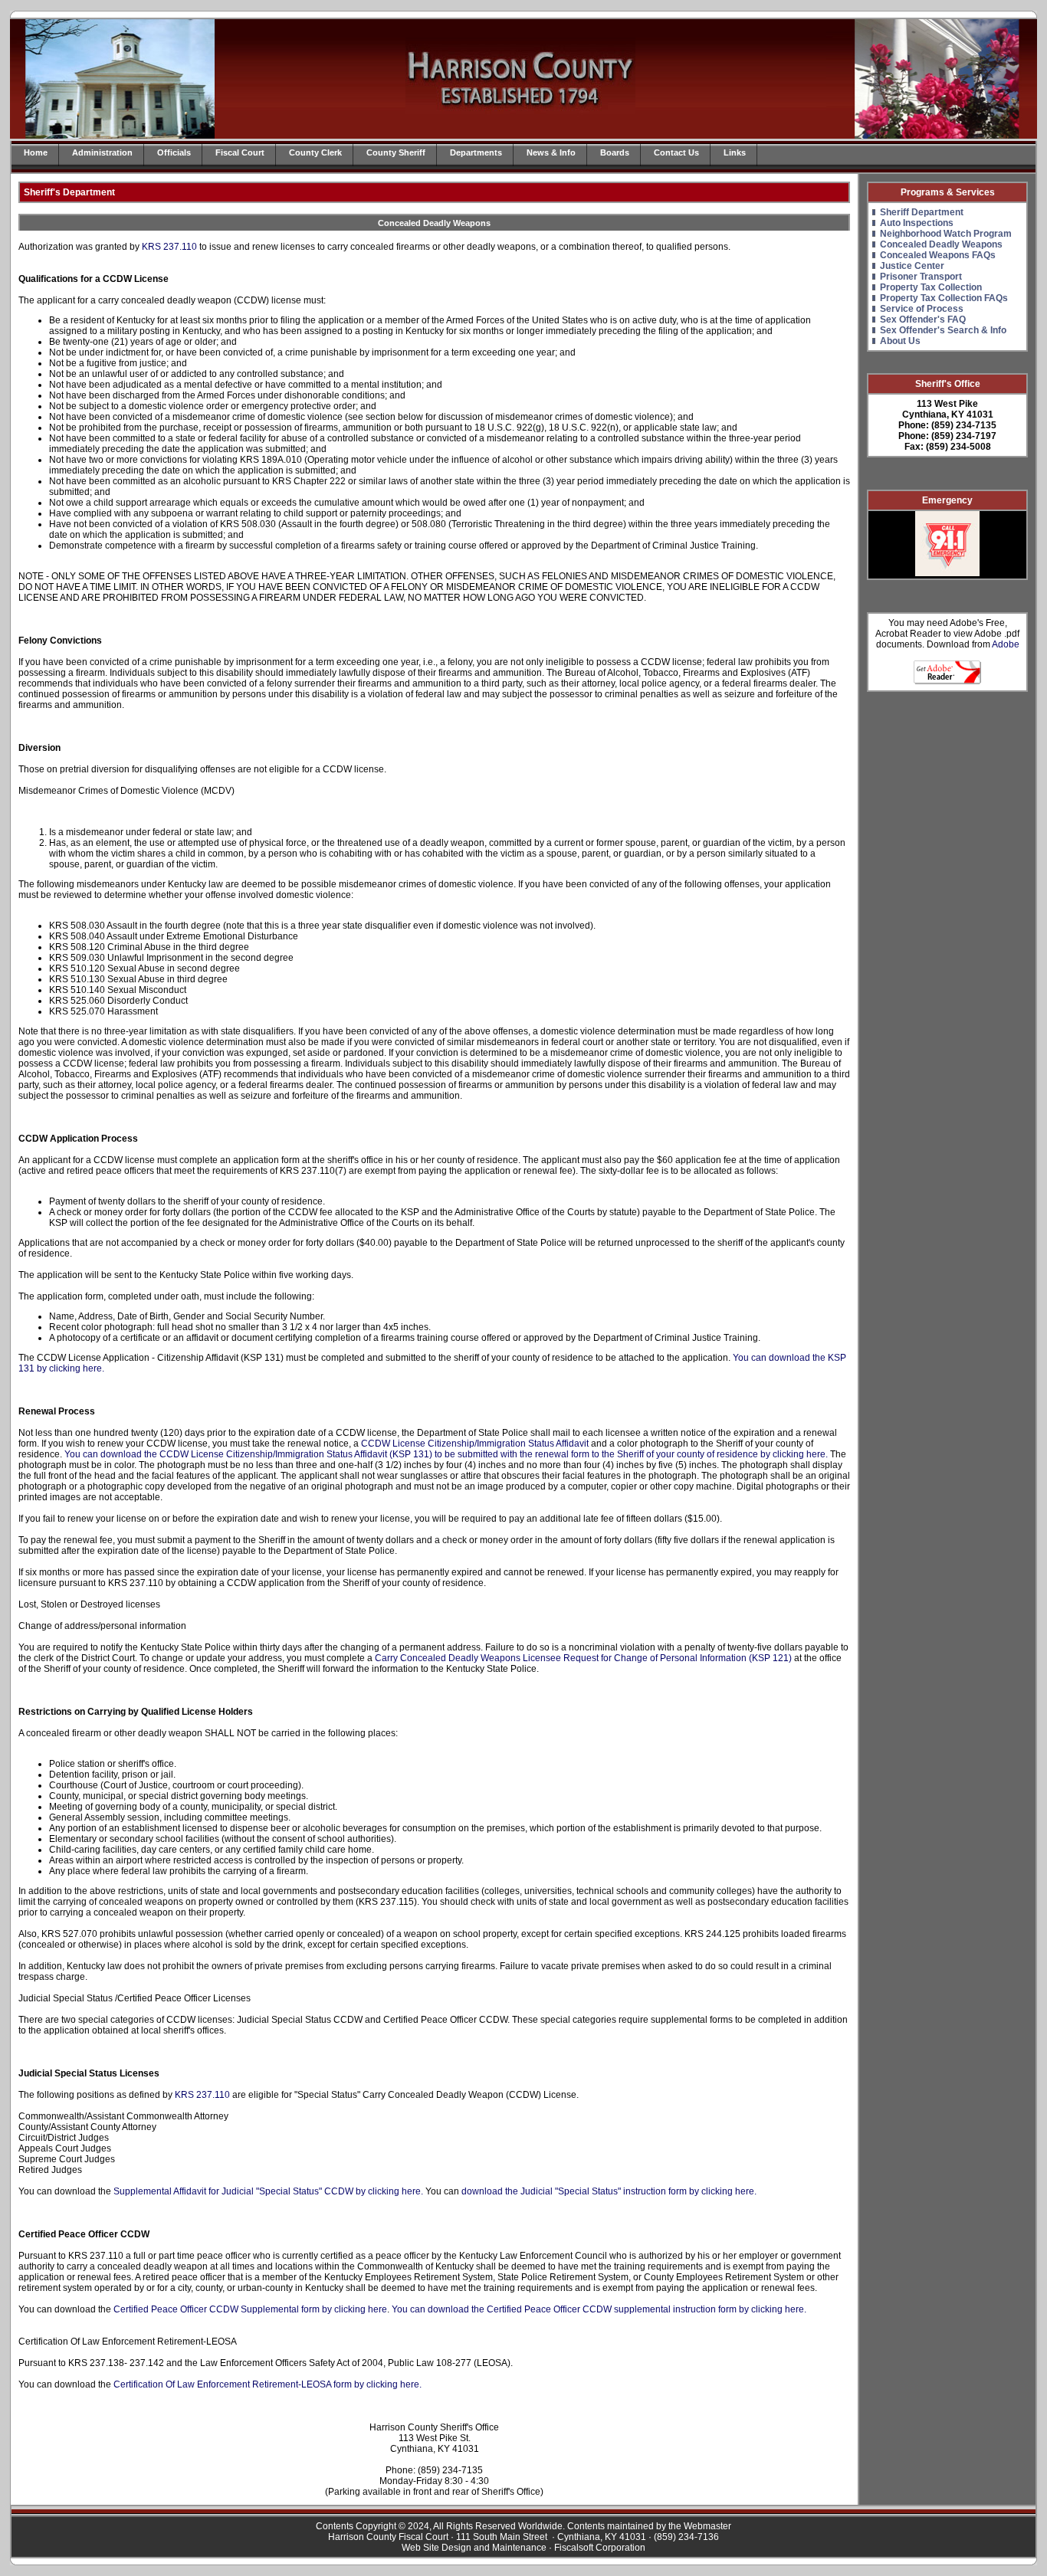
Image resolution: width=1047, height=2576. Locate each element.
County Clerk (315, 152)
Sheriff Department (922, 212)
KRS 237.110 (169, 247)
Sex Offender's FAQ (923, 320)
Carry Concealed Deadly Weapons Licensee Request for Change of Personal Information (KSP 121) (583, 1658)
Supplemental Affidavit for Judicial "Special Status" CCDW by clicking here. (268, 2191)
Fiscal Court (240, 152)
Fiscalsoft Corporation (600, 2548)
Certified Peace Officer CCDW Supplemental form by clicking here (250, 2309)
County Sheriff (396, 152)
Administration (102, 152)
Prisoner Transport (921, 277)
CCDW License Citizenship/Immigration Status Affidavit (475, 1444)
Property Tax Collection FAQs (944, 298)
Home (36, 152)
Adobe (1006, 644)
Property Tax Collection (931, 287)
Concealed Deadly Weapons (941, 244)
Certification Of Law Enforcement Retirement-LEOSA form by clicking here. (267, 2384)
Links (735, 152)
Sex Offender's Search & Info (943, 330)
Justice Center (912, 266)
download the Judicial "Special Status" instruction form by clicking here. (609, 2191)
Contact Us (676, 152)
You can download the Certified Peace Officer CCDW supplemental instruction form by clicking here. (599, 2309)
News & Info (551, 152)
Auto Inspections (917, 223)
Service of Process (922, 309)
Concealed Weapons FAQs (938, 255)
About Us (900, 341)
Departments (476, 152)
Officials (174, 152)
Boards (615, 152)
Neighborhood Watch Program (946, 234)
